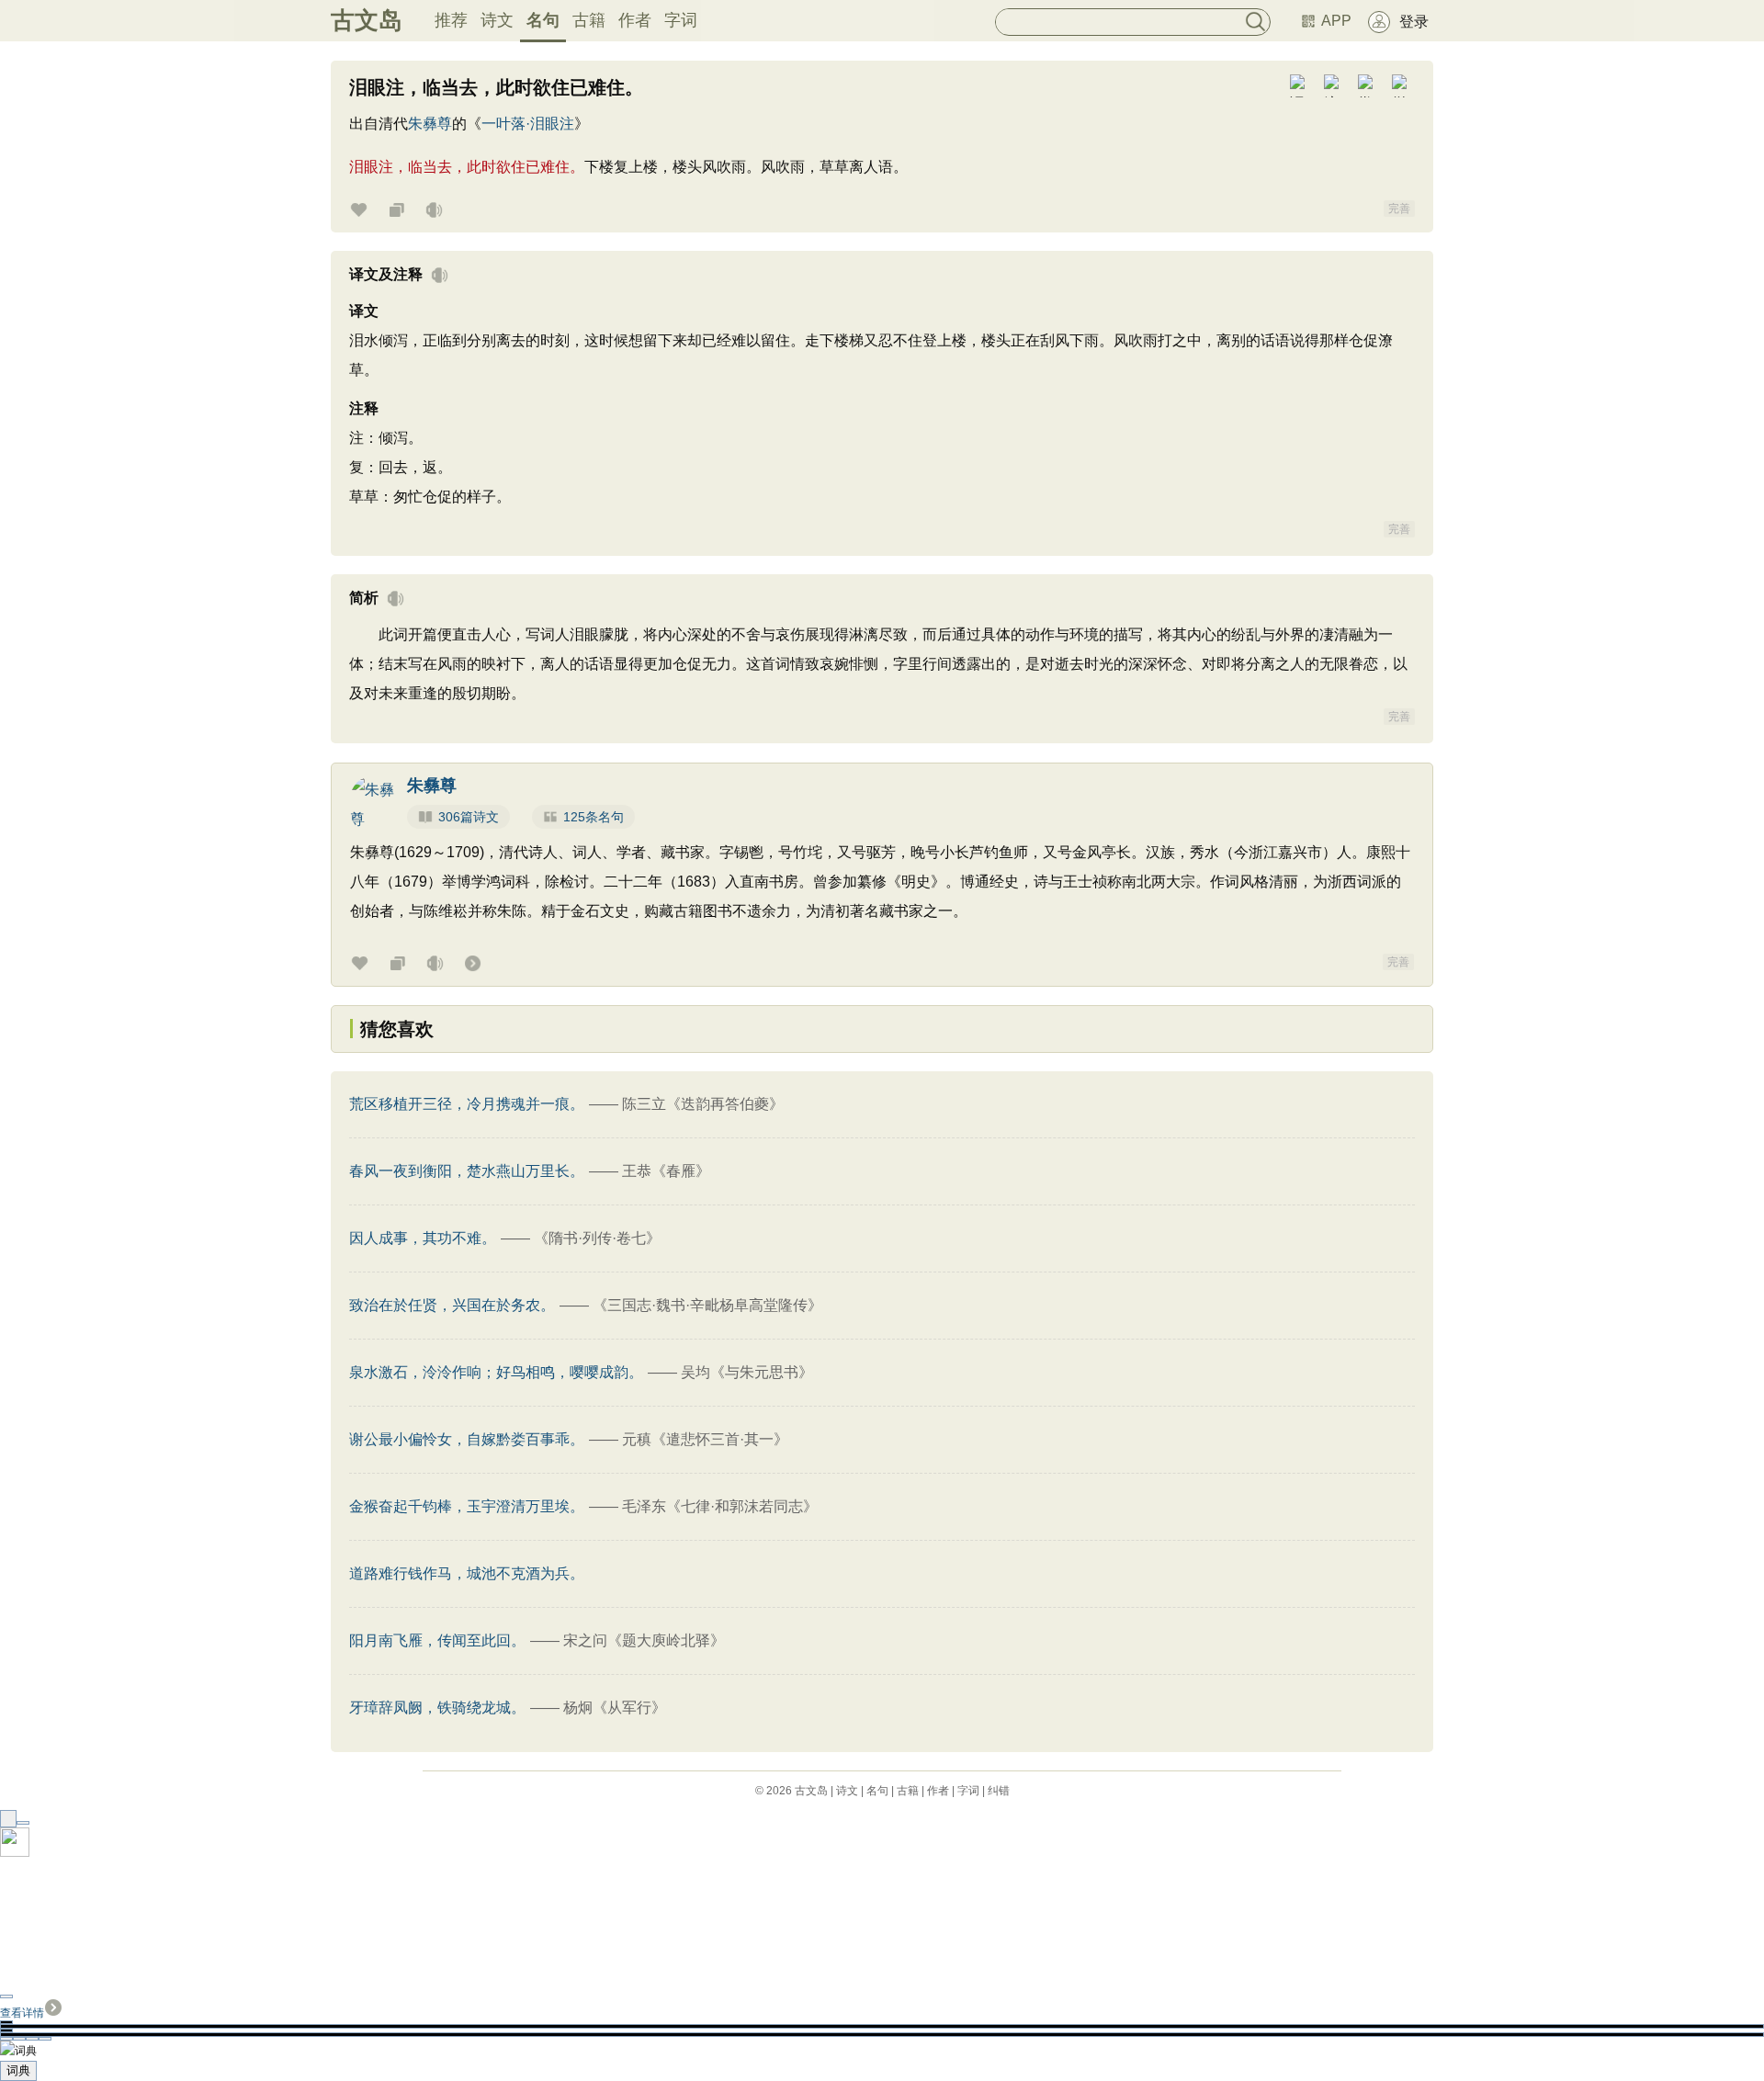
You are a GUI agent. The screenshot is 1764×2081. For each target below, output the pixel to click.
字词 (681, 20)
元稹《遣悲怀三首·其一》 (705, 1439)
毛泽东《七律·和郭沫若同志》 (720, 1506)
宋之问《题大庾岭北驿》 (644, 1640)
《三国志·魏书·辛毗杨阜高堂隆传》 (707, 1305)
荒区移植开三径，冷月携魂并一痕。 (467, 1104)
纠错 (999, 1791)
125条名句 (594, 817)
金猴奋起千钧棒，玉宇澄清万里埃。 (467, 1506)
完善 (1399, 209)
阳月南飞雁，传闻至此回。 (437, 1640)
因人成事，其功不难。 (423, 1238)
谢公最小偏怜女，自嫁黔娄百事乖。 (467, 1439)
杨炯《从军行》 (615, 1708)
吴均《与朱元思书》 (747, 1372)
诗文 (497, 20)
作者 (635, 20)
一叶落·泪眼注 (528, 124)
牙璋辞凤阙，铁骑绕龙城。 (437, 1708)
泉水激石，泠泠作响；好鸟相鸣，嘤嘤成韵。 (496, 1372)
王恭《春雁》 (666, 1171)
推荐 (451, 20)
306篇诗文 (469, 817)
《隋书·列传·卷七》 (597, 1238)
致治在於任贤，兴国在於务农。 (452, 1305)
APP (1336, 21)
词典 (18, 2070)
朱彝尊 (430, 124)
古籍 (589, 20)
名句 (543, 20)
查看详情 (22, 2013)
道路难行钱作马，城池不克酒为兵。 (467, 1573)
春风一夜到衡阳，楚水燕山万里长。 (467, 1171)
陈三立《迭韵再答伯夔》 (703, 1104)
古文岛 (367, 20)
